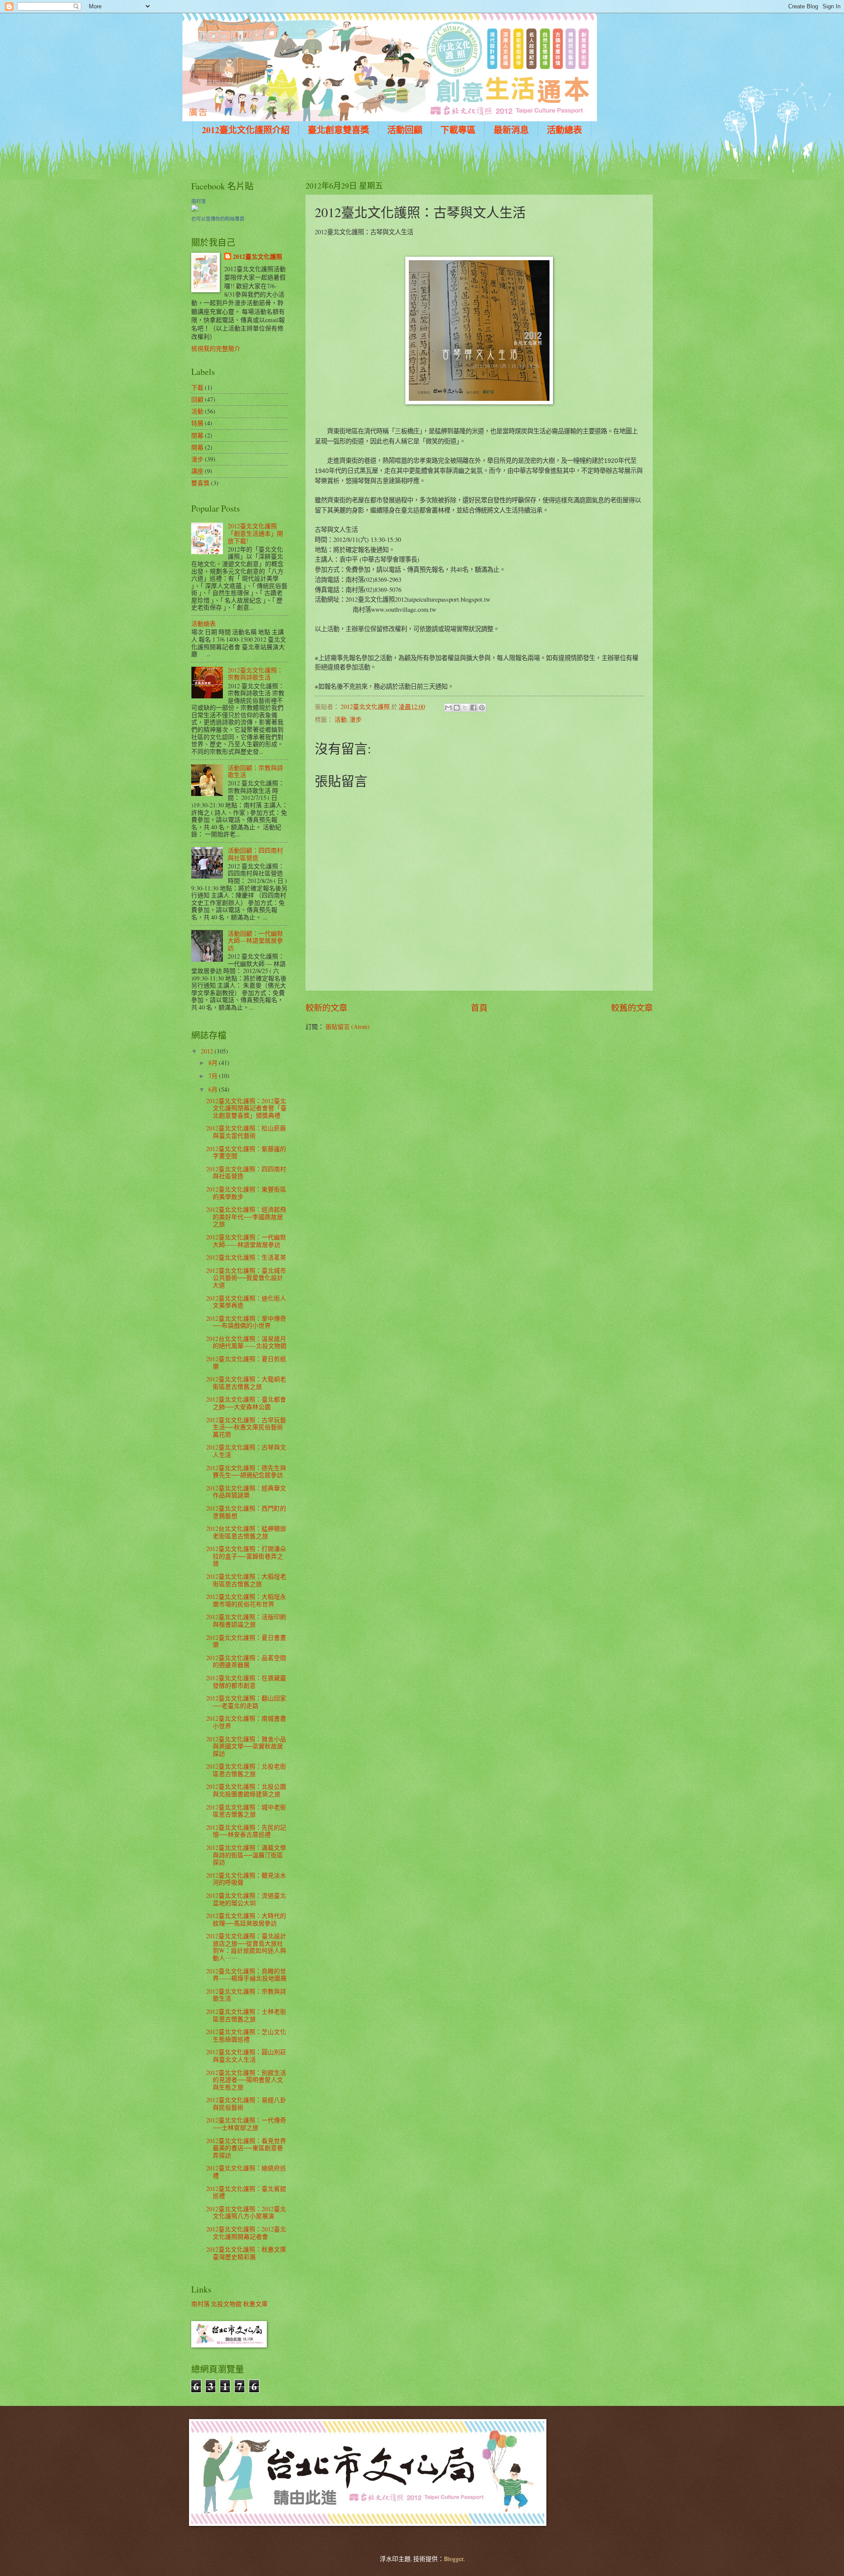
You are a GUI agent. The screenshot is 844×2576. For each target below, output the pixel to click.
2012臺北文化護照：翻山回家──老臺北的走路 (246, 1702)
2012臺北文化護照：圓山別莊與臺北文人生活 (246, 2056)
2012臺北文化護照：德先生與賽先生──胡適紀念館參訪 (246, 1471)
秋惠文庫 (255, 2304)
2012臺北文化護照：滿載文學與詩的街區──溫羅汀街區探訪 (246, 1855)
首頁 (479, 1008)
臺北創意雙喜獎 (338, 130)
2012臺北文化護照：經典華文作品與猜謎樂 (246, 1492)
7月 (214, 1076)
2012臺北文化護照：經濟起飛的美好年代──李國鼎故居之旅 (246, 1217)
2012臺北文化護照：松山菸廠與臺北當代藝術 (246, 1132)
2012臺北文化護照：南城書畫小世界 (246, 1722)
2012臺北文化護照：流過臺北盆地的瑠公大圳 (246, 1899)
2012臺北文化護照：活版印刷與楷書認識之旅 (246, 1620)
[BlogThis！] (457, 708)
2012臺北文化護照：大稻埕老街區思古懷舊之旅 (246, 1580)
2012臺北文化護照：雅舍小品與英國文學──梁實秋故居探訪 (246, 1746)
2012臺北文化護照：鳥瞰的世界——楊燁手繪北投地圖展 (246, 1975)
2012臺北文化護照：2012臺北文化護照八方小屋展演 (246, 2213)
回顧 (197, 399)
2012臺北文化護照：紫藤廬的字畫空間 (246, 1152)
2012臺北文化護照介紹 (246, 130)
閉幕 (197, 435)
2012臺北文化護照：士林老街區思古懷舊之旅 (246, 2015)
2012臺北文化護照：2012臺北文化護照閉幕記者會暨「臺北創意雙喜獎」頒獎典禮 (246, 1108)
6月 (214, 1089)
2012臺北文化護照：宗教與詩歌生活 (255, 674)
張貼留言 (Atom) (347, 1026)
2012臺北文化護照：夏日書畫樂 (246, 1641)
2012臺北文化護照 (258, 257)
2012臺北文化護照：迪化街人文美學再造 (246, 1302)
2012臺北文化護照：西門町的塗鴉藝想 (246, 1512)
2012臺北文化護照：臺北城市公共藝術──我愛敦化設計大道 (246, 1278)
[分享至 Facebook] (473, 708)
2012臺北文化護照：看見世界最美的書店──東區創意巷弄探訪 (246, 2148)
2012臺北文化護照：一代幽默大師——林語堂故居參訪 (246, 1241)
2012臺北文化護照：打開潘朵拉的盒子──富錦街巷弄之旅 (246, 1556)
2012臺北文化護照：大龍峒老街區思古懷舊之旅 (246, 1383)
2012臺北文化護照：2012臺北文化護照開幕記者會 (246, 2233)
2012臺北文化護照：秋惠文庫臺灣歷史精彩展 (246, 2253)
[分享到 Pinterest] (482, 708)
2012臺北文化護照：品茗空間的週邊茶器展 (246, 1661)
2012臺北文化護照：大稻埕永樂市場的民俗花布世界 (246, 1600)
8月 (214, 1063)
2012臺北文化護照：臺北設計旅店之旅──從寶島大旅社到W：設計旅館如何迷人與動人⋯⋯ (246, 1947)
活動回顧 (405, 130)
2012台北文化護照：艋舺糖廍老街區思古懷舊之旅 (246, 1532)
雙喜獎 (200, 483)
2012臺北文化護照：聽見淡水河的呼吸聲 (246, 1879)
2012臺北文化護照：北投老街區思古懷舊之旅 (246, 1770)
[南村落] (195, 209)
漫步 (356, 719)
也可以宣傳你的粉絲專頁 (218, 219)
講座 (197, 471)
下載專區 (458, 130)
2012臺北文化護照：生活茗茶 (246, 1257)
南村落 (198, 201)
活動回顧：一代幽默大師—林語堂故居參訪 (255, 941)
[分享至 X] (465, 708)
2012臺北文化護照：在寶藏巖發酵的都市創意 (246, 1682)
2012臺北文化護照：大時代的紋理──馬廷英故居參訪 (246, 1919)
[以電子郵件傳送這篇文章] (448, 708)
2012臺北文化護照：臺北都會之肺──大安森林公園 (246, 1403)
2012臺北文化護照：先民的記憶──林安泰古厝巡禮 (246, 1831)
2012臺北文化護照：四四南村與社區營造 (246, 1173)
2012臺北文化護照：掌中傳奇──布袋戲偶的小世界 (246, 1322)
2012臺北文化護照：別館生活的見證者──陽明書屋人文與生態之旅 (246, 2080)
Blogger (454, 2559)
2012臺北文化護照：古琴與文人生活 (246, 1451)
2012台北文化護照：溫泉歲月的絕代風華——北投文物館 (246, 1342)
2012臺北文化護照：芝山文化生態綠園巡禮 (246, 2035)
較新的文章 (326, 1008)
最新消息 (511, 130)
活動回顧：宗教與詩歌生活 (255, 771)
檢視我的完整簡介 (216, 348)
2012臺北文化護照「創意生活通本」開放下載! (255, 533)
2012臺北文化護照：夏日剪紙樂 (246, 1362)
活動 (341, 719)
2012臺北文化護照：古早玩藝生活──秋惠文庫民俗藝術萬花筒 (246, 1427)
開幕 (197, 447)
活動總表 (564, 130)
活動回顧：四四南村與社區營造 (255, 854)
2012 (208, 1051)
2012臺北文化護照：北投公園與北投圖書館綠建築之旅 (246, 1790)
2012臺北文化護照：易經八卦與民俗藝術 (246, 2104)
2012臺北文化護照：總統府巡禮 (246, 2172)
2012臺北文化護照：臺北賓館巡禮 (246, 2192)
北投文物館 (226, 2304)
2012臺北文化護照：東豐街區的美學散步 (246, 1193)
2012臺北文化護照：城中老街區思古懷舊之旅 (246, 1811)
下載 (197, 387)
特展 (197, 423)
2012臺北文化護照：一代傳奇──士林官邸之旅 (246, 2124)
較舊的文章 (632, 1008)
